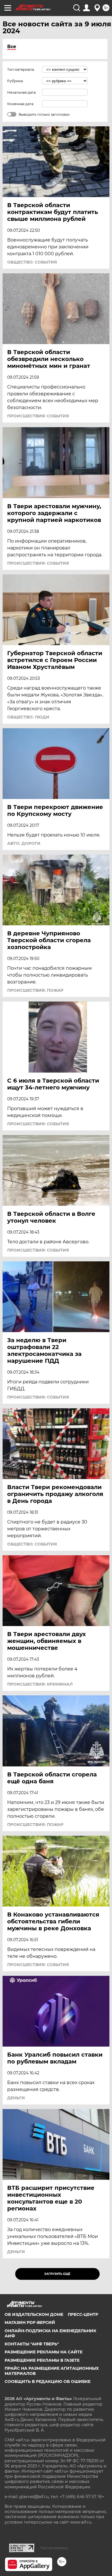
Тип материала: (21, 69)
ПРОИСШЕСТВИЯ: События (38, 416)
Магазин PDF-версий (30, 2322)
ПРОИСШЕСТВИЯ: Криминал (40, 1684)
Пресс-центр (83, 2314)
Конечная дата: (21, 104)
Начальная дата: (22, 92)
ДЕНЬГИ (16, 2098)
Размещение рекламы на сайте (44, 2352)
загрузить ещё (57, 2274)
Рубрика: (15, 81)
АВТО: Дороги (24, 843)
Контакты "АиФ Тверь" (32, 2344)
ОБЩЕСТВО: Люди (28, 717)
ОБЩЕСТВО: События (32, 262)
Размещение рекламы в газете (42, 2360)
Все (12, 47)
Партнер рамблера (54, 2548)
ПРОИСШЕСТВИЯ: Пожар (35, 990)
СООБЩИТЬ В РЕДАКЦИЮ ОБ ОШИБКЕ (48, 2381)
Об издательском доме (34, 2314)
